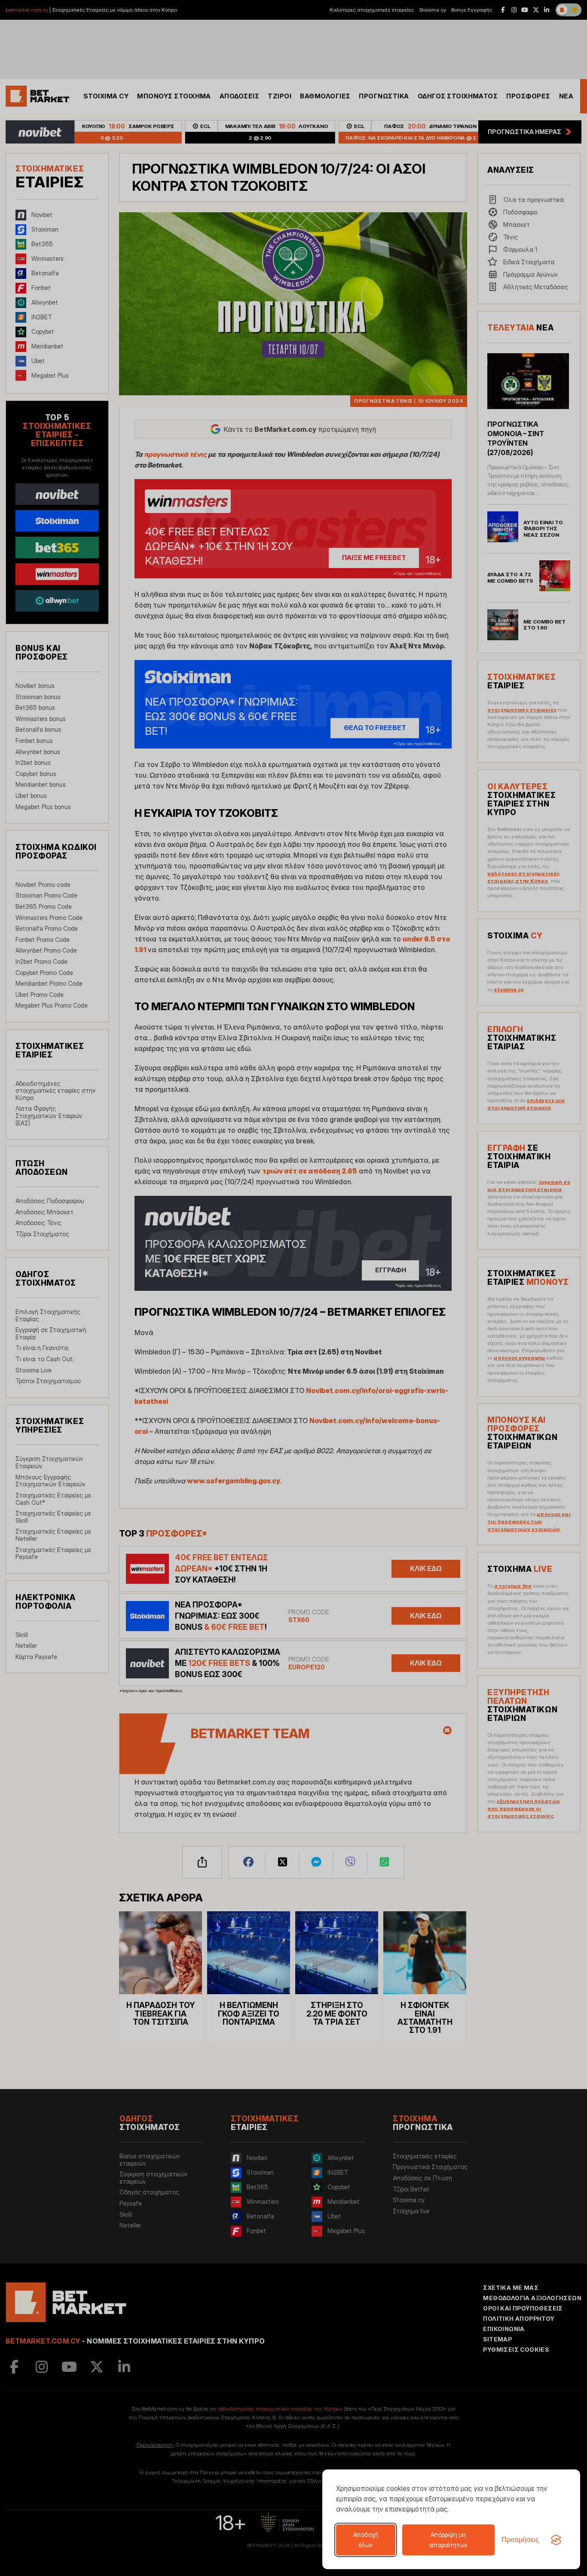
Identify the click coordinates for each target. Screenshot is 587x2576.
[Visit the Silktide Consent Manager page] (556, 2540)
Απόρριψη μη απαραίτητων (448, 2540)
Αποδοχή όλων (366, 2540)
